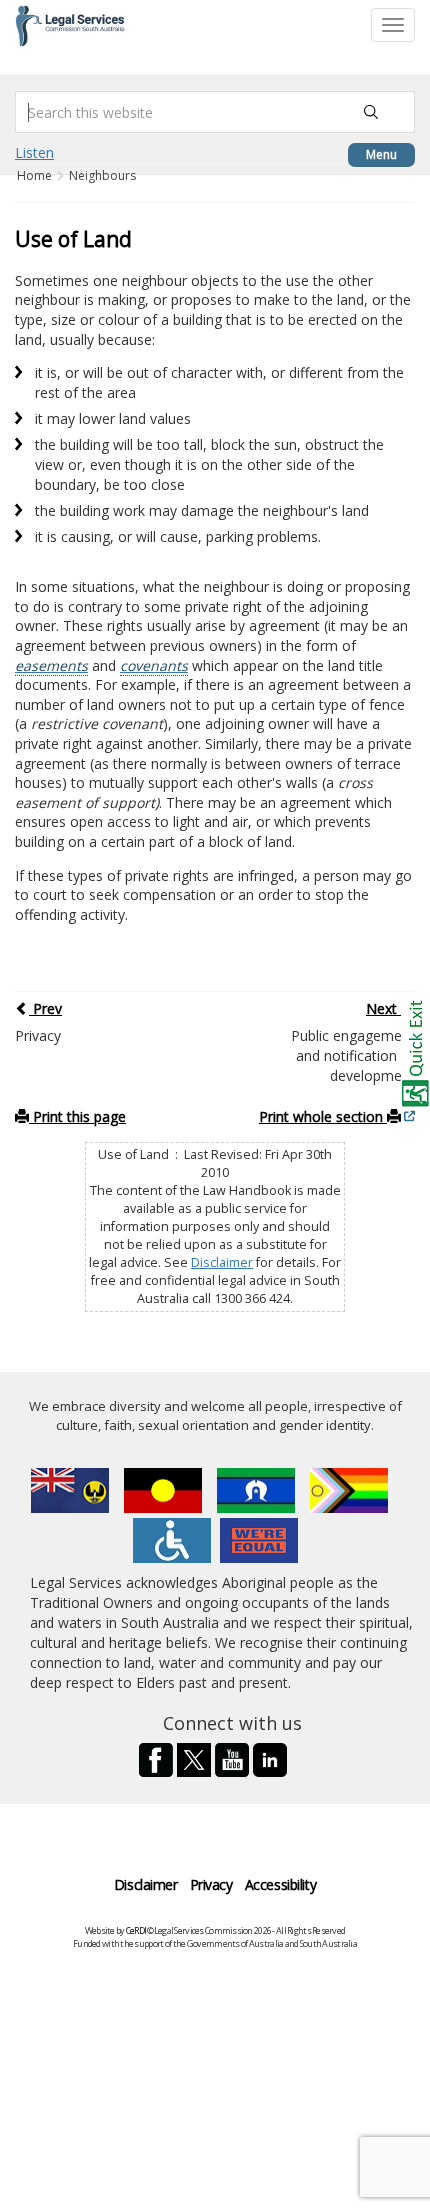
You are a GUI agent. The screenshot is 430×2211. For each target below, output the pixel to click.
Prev (45, 1008)
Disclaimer (222, 1262)
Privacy (211, 1884)
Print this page (77, 1116)
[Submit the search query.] (371, 112)
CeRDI (136, 1930)
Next (383, 1008)
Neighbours (102, 175)
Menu (381, 154)
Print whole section (323, 1116)
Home (36, 175)
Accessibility (281, 1884)
